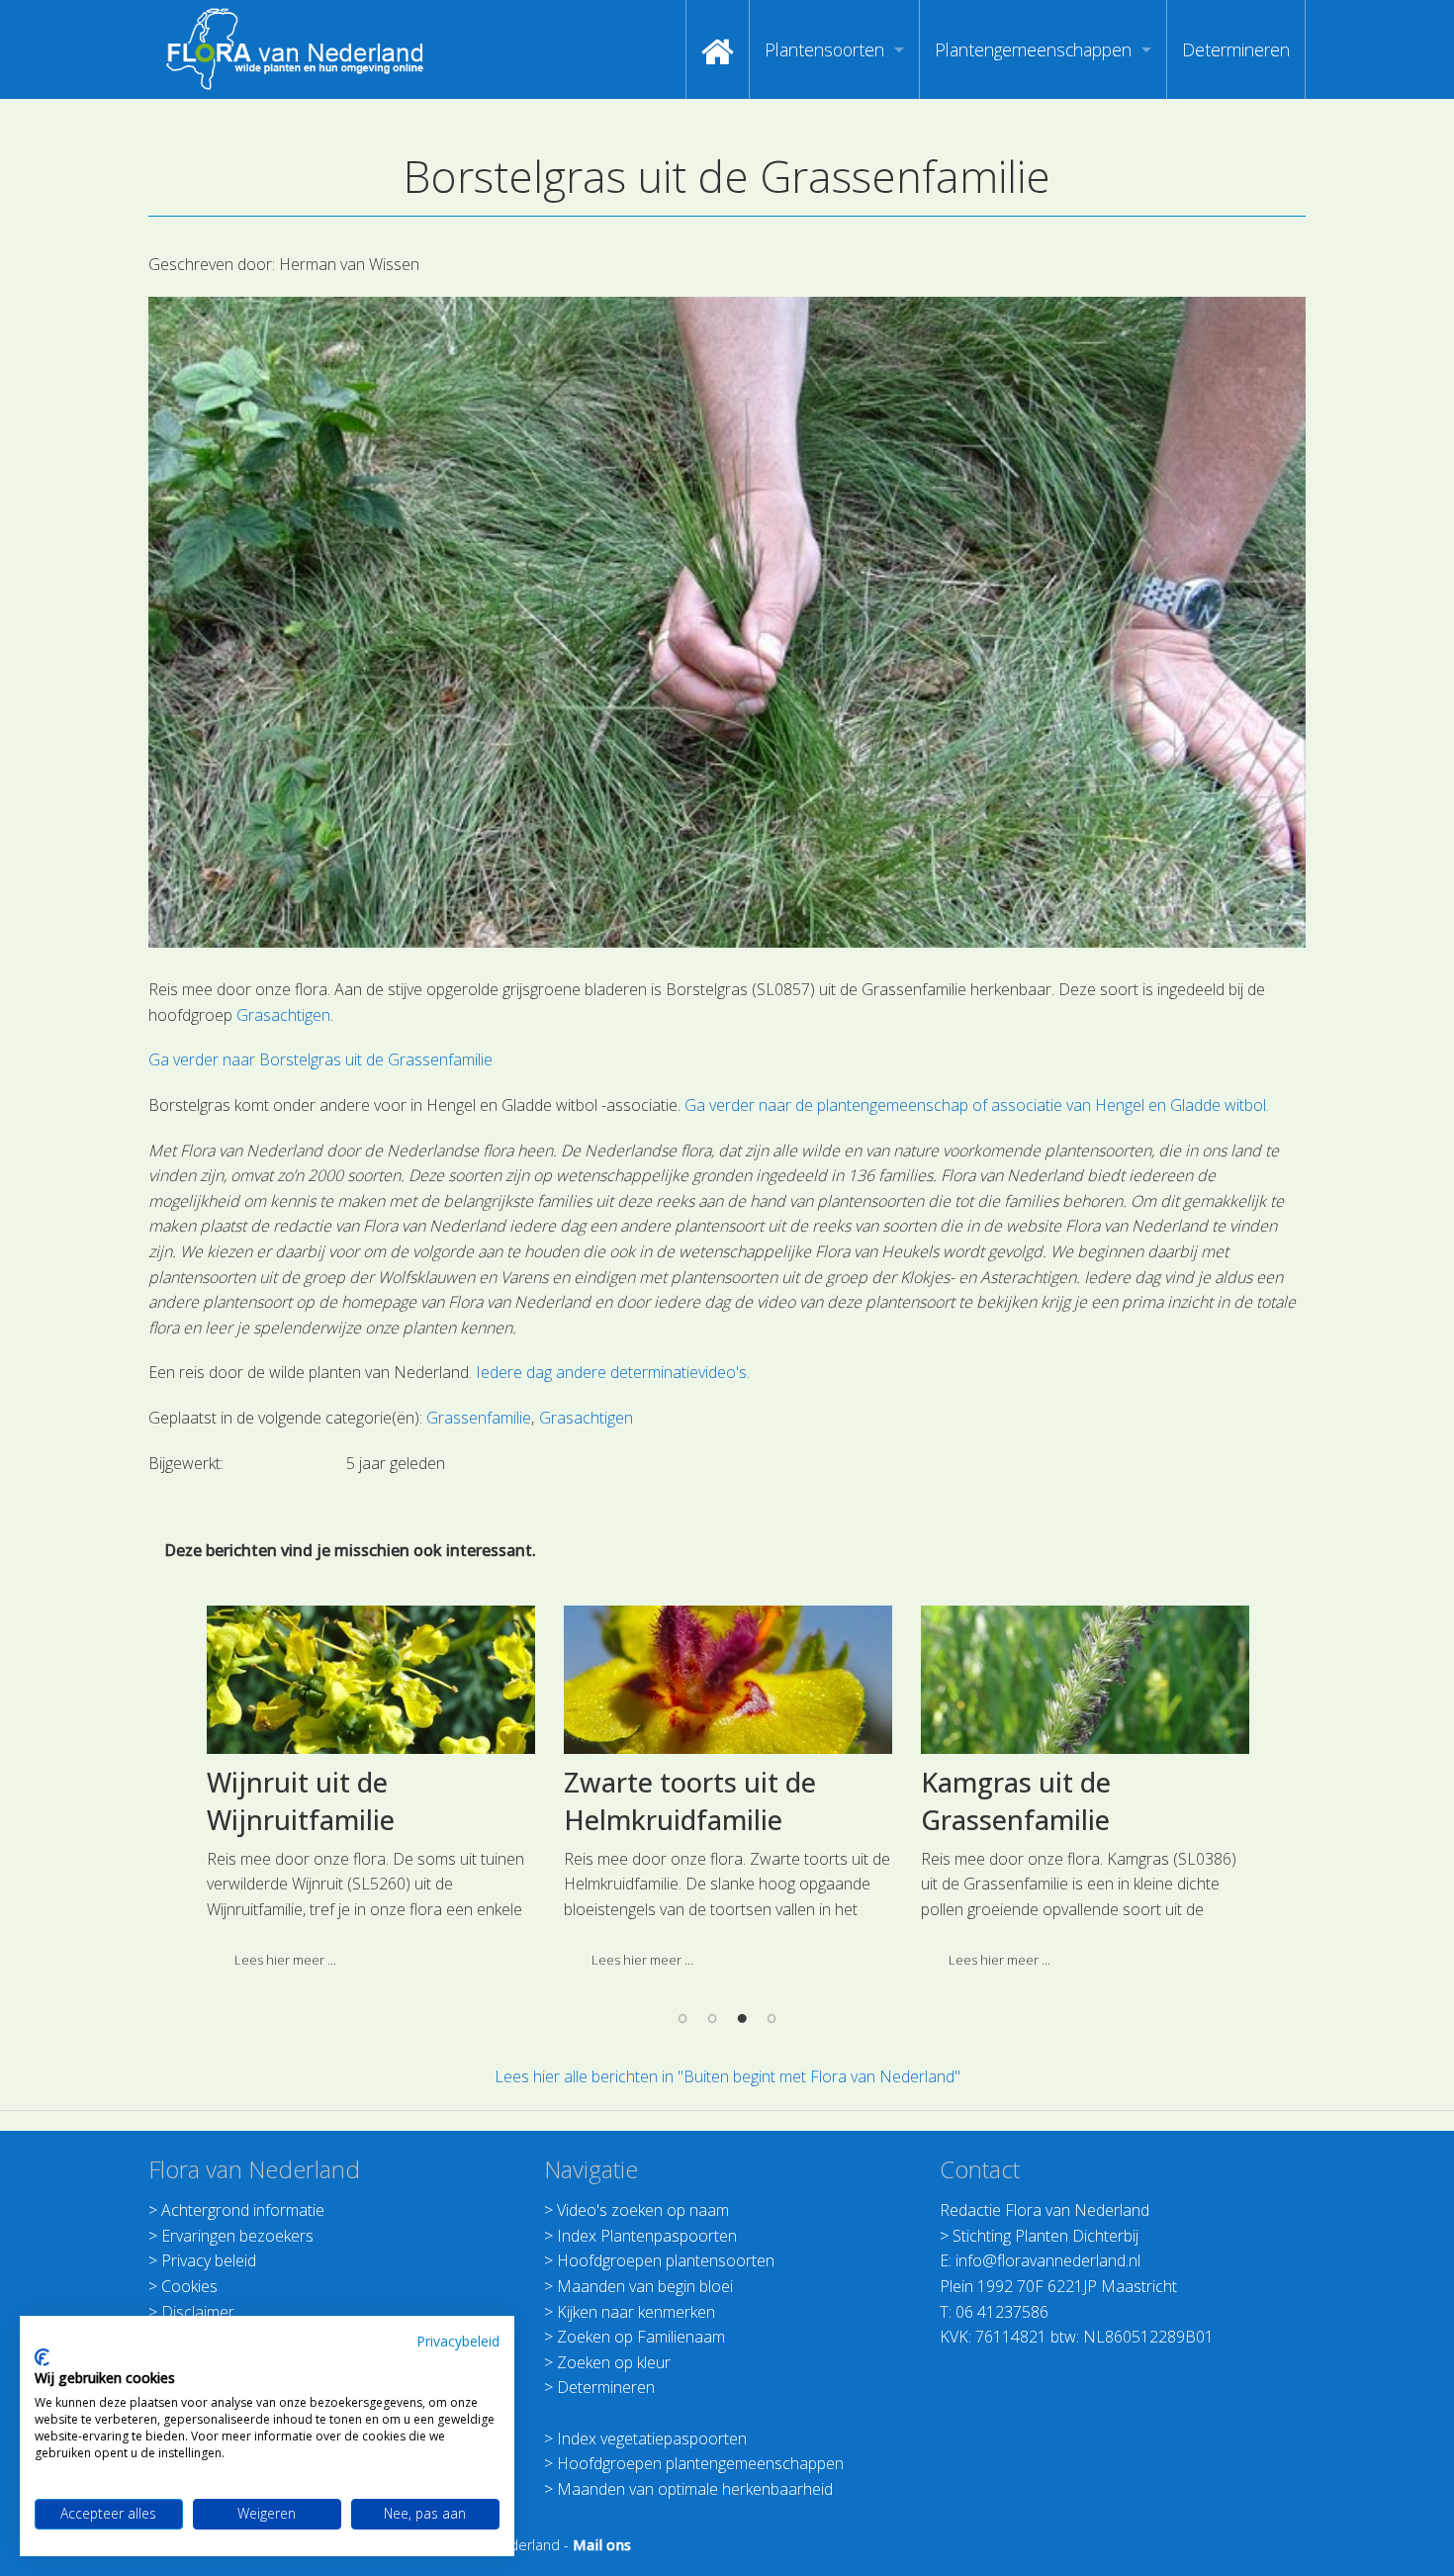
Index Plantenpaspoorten (647, 2236)
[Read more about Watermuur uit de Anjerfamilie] (754, 1680)
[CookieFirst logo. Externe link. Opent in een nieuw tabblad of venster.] (42, 2357)
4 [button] (772, 2018)
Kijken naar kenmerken (636, 2312)
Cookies (189, 2286)
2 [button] (712, 2018)
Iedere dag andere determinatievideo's (611, 1372)
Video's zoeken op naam (643, 2210)
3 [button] (742, 2018)
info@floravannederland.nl (1048, 2260)
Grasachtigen (283, 1015)
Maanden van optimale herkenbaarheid (695, 2489)
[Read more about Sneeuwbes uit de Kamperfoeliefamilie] (397, 1680)
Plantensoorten (824, 49)
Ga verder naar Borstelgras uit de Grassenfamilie (320, 1059)
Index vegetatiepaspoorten (652, 2438)
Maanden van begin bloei (645, 2286)
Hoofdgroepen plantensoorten (666, 2260)
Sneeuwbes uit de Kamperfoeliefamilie (360, 1801)
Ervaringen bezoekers (237, 2236)
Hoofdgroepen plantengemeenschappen (700, 2463)
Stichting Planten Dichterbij (1045, 2236)
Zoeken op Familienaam (641, 2337)
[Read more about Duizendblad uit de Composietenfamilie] (1111, 1680)
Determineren (1236, 49)
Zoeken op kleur (614, 2362)
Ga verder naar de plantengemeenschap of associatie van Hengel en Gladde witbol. (977, 1105)
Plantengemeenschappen (1033, 49)
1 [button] (682, 2018)
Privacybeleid (458, 2341)
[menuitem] (718, 49)
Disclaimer (198, 2312)
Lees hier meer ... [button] (311, 1960)
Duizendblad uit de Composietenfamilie (1073, 1801)
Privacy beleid (209, 2260)
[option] (397, 1795)
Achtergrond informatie (243, 2210)
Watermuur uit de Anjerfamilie (702, 1801)
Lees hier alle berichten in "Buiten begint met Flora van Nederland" (727, 2076)
